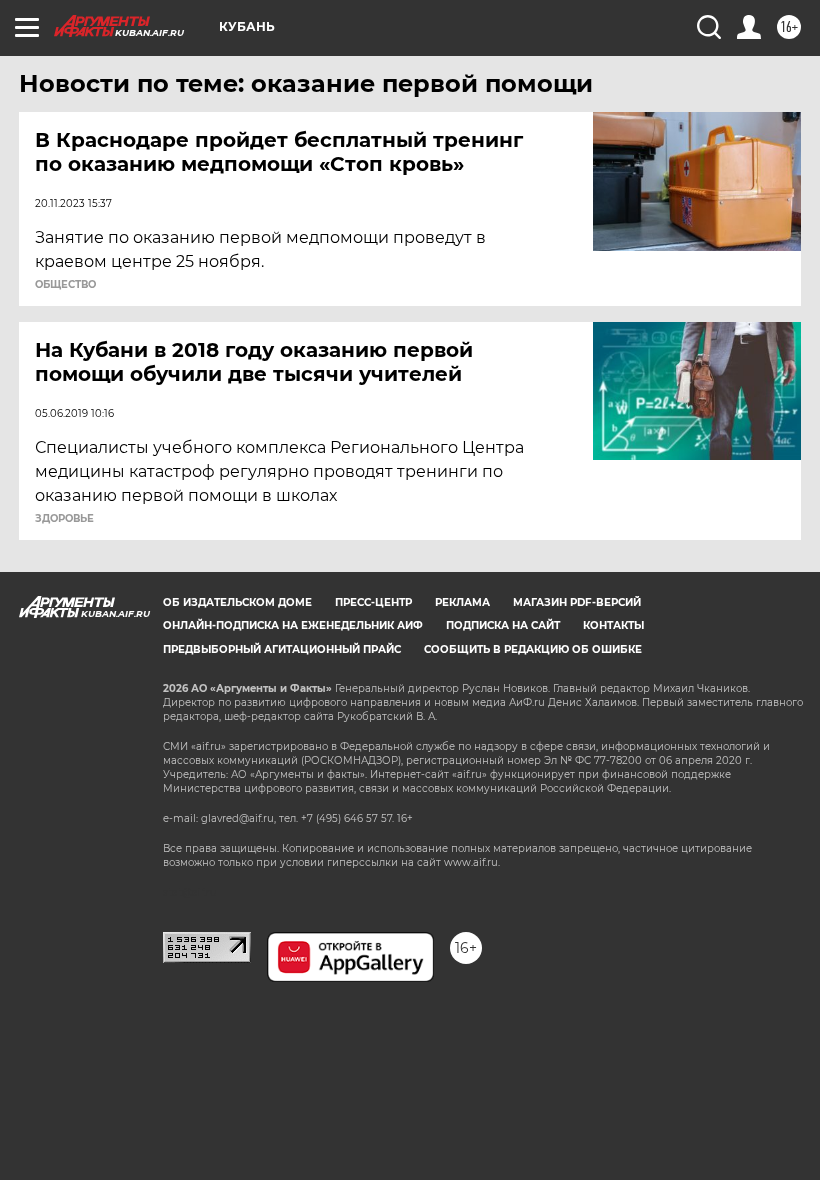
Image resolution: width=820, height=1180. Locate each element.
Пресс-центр (373, 602)
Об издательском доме (237, 602)
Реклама (462, 602)
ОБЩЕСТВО (65, 285)
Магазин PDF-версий (577, 602)
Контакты (613, 625)
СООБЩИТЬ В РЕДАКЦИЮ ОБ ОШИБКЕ (533, 649)
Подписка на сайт (503, 625)
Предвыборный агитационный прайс (282, 649)
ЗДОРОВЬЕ (64, 519)
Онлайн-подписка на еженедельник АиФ (293, 625)
